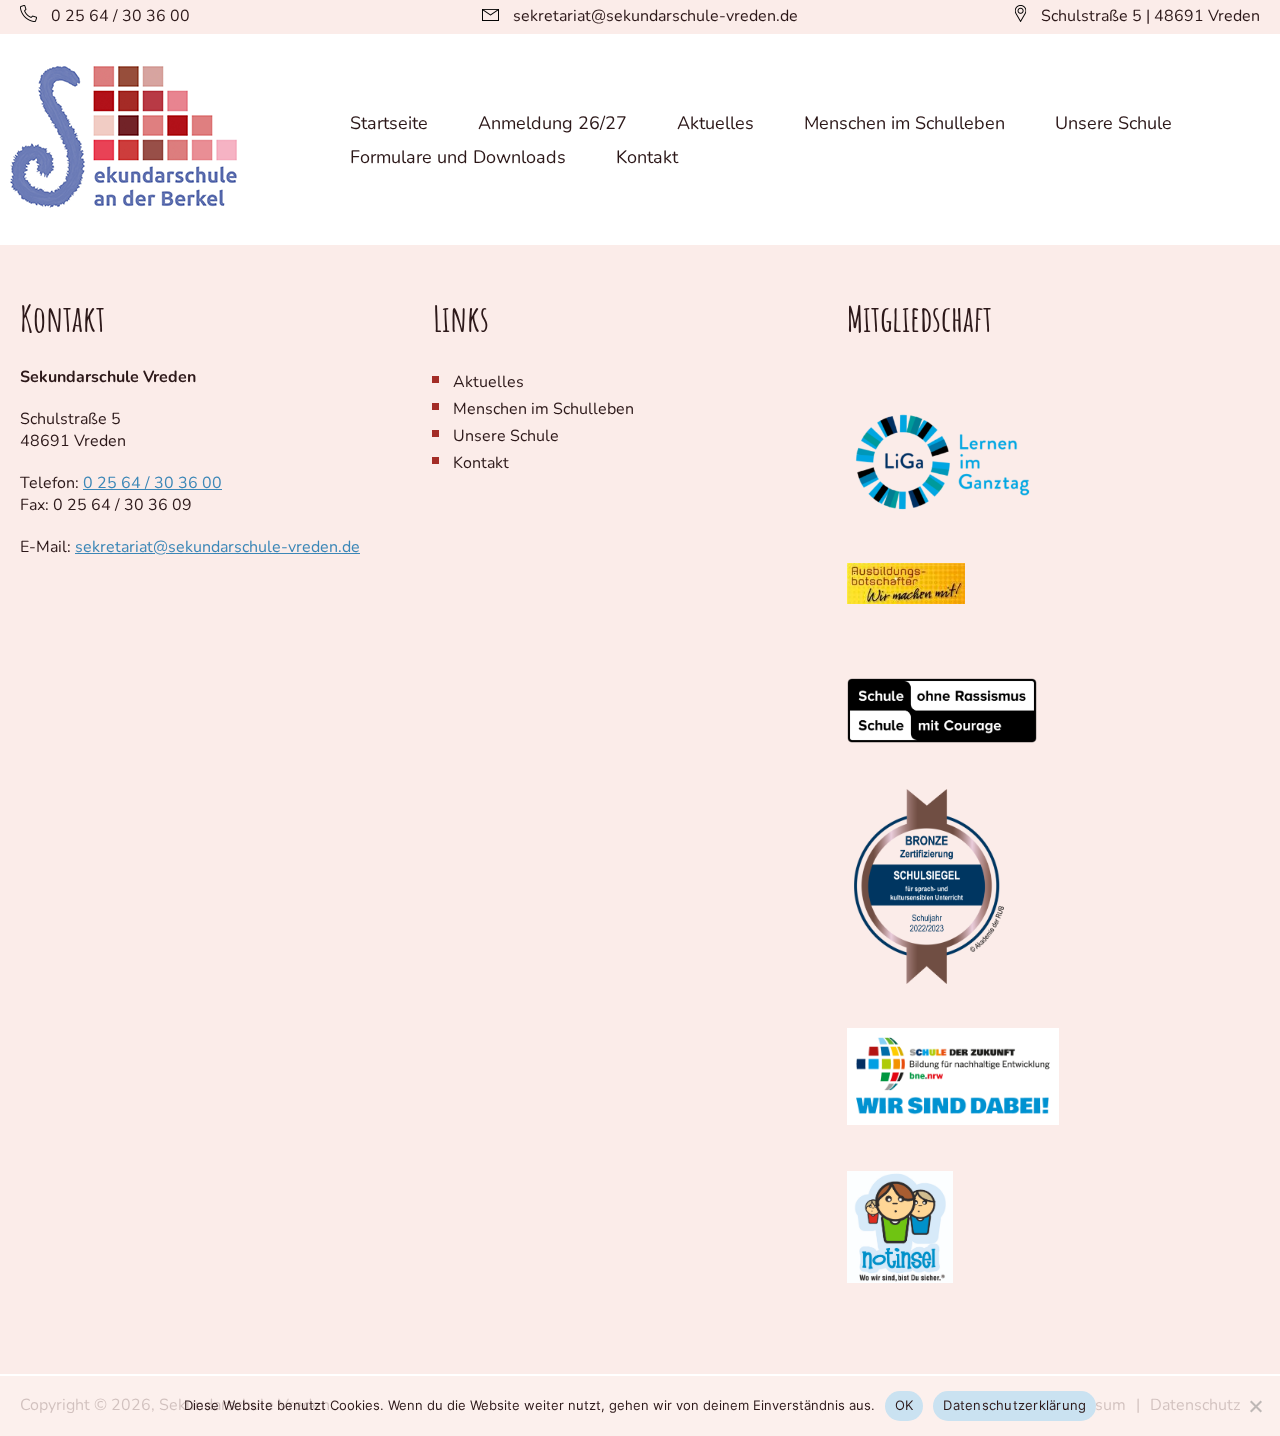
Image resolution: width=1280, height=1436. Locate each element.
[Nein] (1255, 1406)
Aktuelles (715, 123)
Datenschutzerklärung (1014, 1405)
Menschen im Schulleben (904, 123)
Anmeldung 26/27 (552, 123)
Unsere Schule (1113, 123)
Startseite (389, 123)
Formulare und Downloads (458, 157)
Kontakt (647, 157)
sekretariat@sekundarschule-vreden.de (217, 547)
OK (904, 1405)
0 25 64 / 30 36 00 (152, 483)
